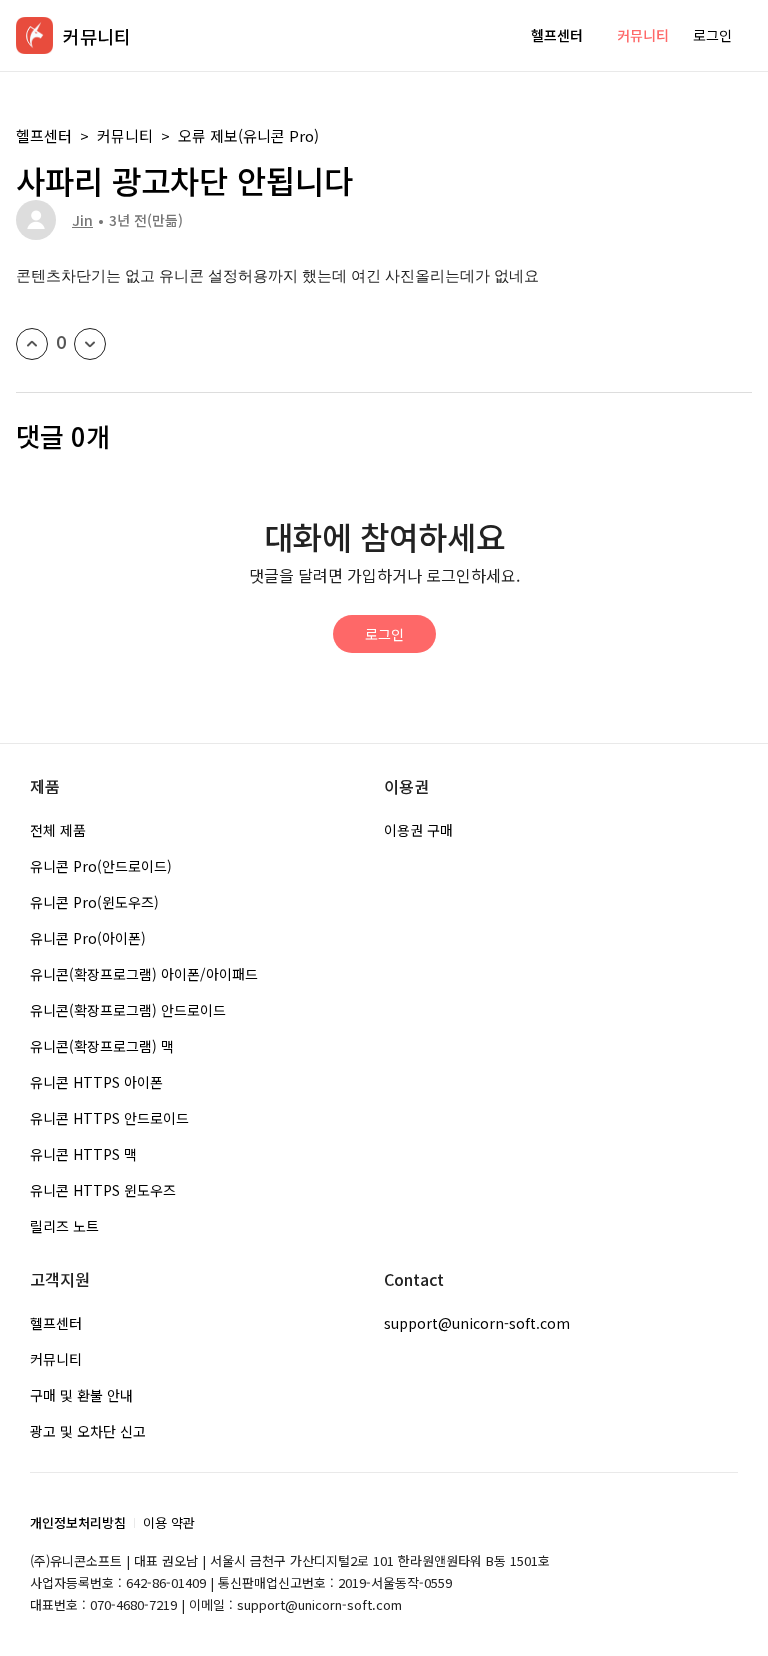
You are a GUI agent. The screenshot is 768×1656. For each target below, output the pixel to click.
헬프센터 (557, 35)
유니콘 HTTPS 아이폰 (96, 1082)
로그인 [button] (712, 35)
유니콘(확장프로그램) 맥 (102, 1046)
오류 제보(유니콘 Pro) (248, 135)
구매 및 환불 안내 (81, 1395)
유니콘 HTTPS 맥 (83, 1154)
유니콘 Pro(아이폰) (88, 938)
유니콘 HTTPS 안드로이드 (109, 1118)
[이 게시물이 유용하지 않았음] (90, 344)
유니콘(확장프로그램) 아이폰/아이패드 (144, 974)
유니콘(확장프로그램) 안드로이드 (128, 1010)
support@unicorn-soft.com (477, 1323)
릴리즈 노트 (64, 1226)
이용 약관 (169, 1522)
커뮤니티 (643, 35)
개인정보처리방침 (78, 1522)
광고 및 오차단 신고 (88, 1431)
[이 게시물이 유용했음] (32, 344)
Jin (82, 220)
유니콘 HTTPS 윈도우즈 (103, 1190)
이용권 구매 (418, 830)
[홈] (34, 35)
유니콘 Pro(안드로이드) (101, 866)
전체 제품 (58, 830)
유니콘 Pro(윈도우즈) (94, 902)
